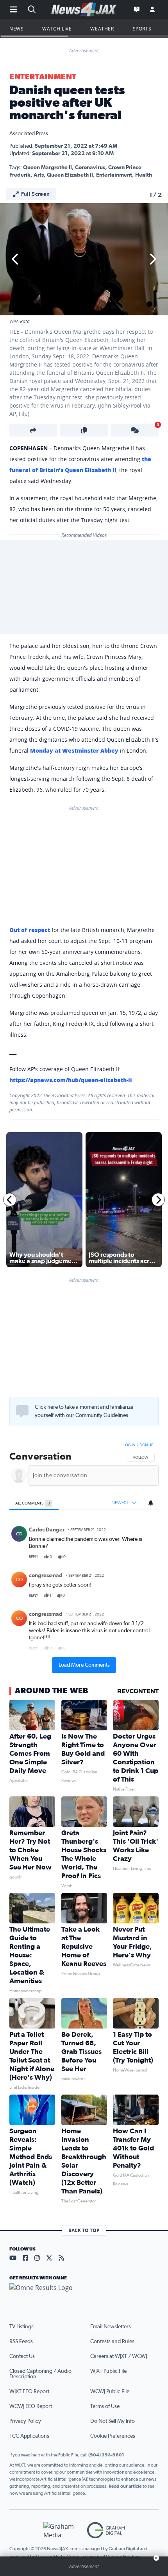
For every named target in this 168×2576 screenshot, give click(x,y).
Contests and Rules (112, 2342)
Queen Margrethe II (47, 168)
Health (144, 175)
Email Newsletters (111, 2327)
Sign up (146, 1445)
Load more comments (84, 1665)
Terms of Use (105, 2406)
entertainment (114, 175)
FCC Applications (29, 2436)
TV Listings (21, 2327)
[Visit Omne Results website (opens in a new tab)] (84, 2294)
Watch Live (57, 29)
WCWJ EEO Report (31, 2406)
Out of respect (30, 930)
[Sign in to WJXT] (152, 9)
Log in (129, 1445)
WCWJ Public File (110, 2392)
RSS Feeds (21, 2342)
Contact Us (22, 2356)
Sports (142, 29)
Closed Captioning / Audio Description (40, 2374)
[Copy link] (84, 430)
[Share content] (33, 430)
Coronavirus (90, 168)
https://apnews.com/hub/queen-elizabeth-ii (71, 1080)
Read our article (125, 2486)
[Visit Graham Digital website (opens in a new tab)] (106, 2530)
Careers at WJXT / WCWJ (119, 2356)
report (146, 1557)
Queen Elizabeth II (70, 175)
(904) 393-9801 (106, 2455)
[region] (84, 1556)
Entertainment (43, 77)
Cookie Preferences (113, 2436)
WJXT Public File (108, 2371)
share (130, 1557)
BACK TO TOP (84, 2230)
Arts (39, 175)
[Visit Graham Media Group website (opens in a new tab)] (62, 2530)
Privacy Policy (25, 2421)
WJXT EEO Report (29, 2392)
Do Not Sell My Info (113, 2421)
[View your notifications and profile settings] (151, 1503)
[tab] (34, 1503)
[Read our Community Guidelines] (22, 1411)
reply (34, 1557)
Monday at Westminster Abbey (74, 750)
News (16, 29)
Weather (102, 29)
